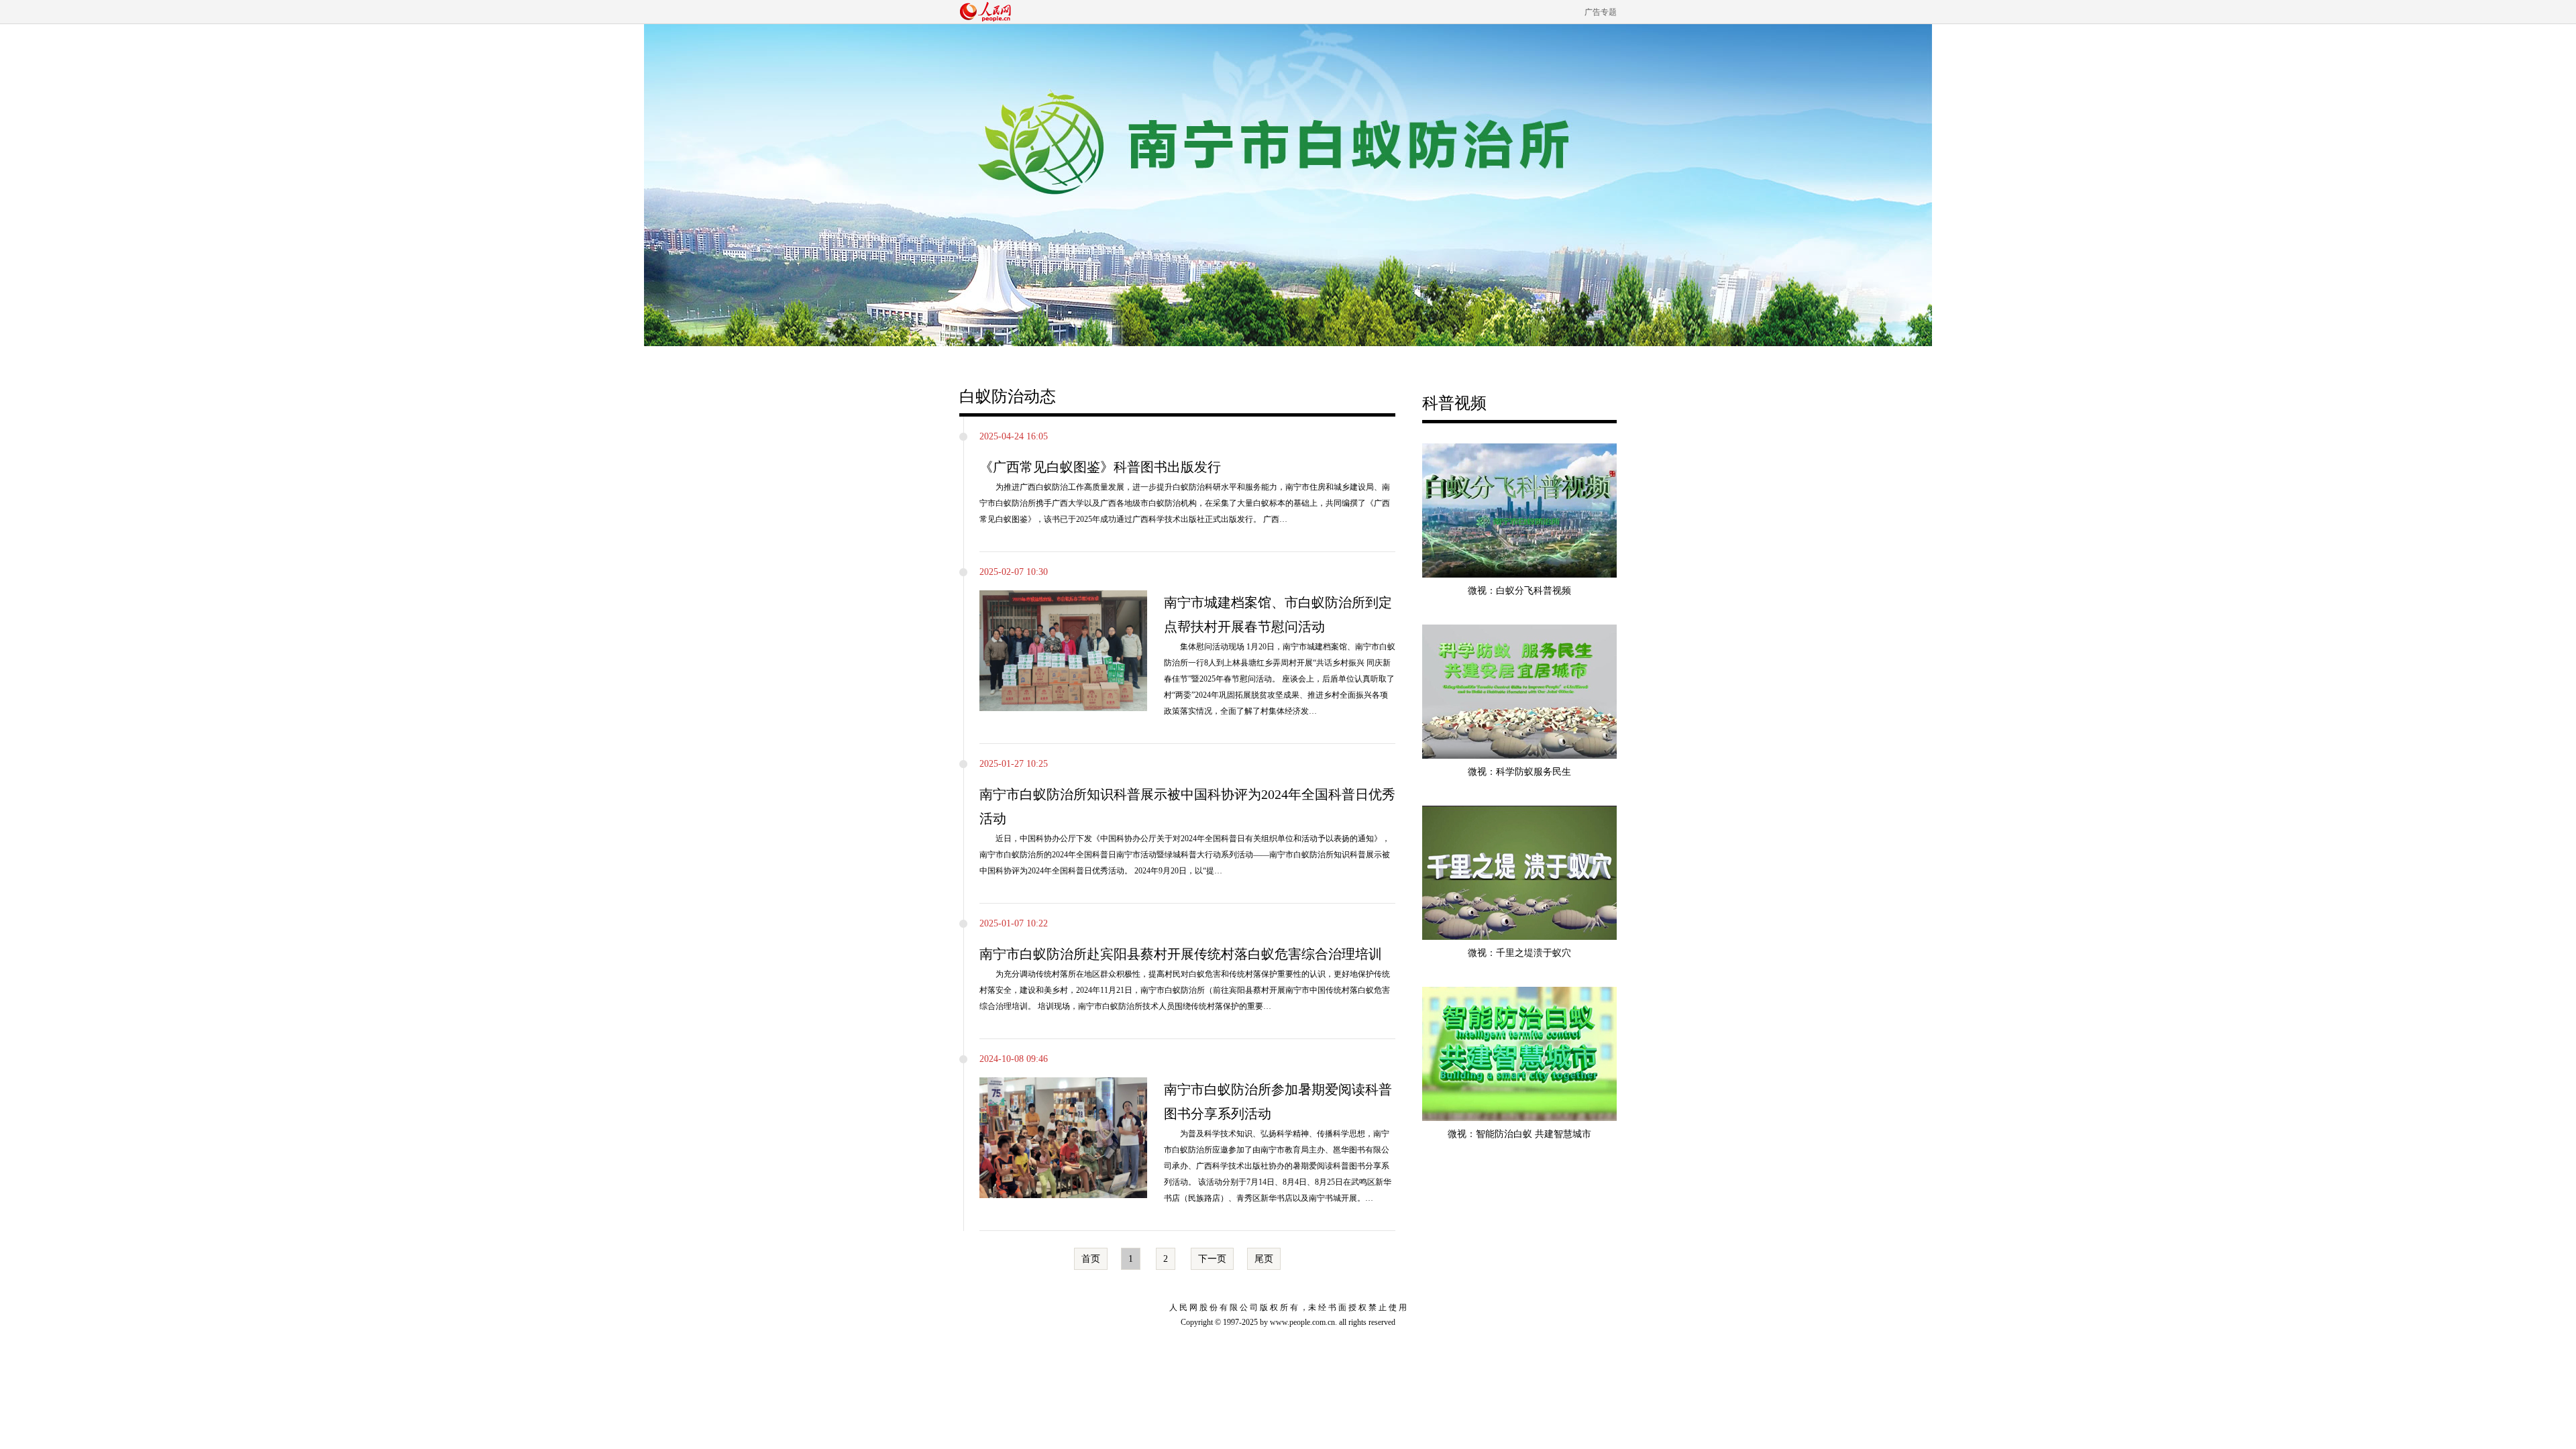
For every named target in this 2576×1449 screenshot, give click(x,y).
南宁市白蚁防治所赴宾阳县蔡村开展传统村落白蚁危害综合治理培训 (1181, 954)
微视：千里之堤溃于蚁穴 (1519, 953)
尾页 (1264, 1259)
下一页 (1212, 1259)
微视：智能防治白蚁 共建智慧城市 (1519, 1134)
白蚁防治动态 (1008, 396)
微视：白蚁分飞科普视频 (1519, 591)
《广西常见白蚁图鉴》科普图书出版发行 (1100, 467)
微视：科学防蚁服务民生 (1519, 772)
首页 (1091, 1259)
